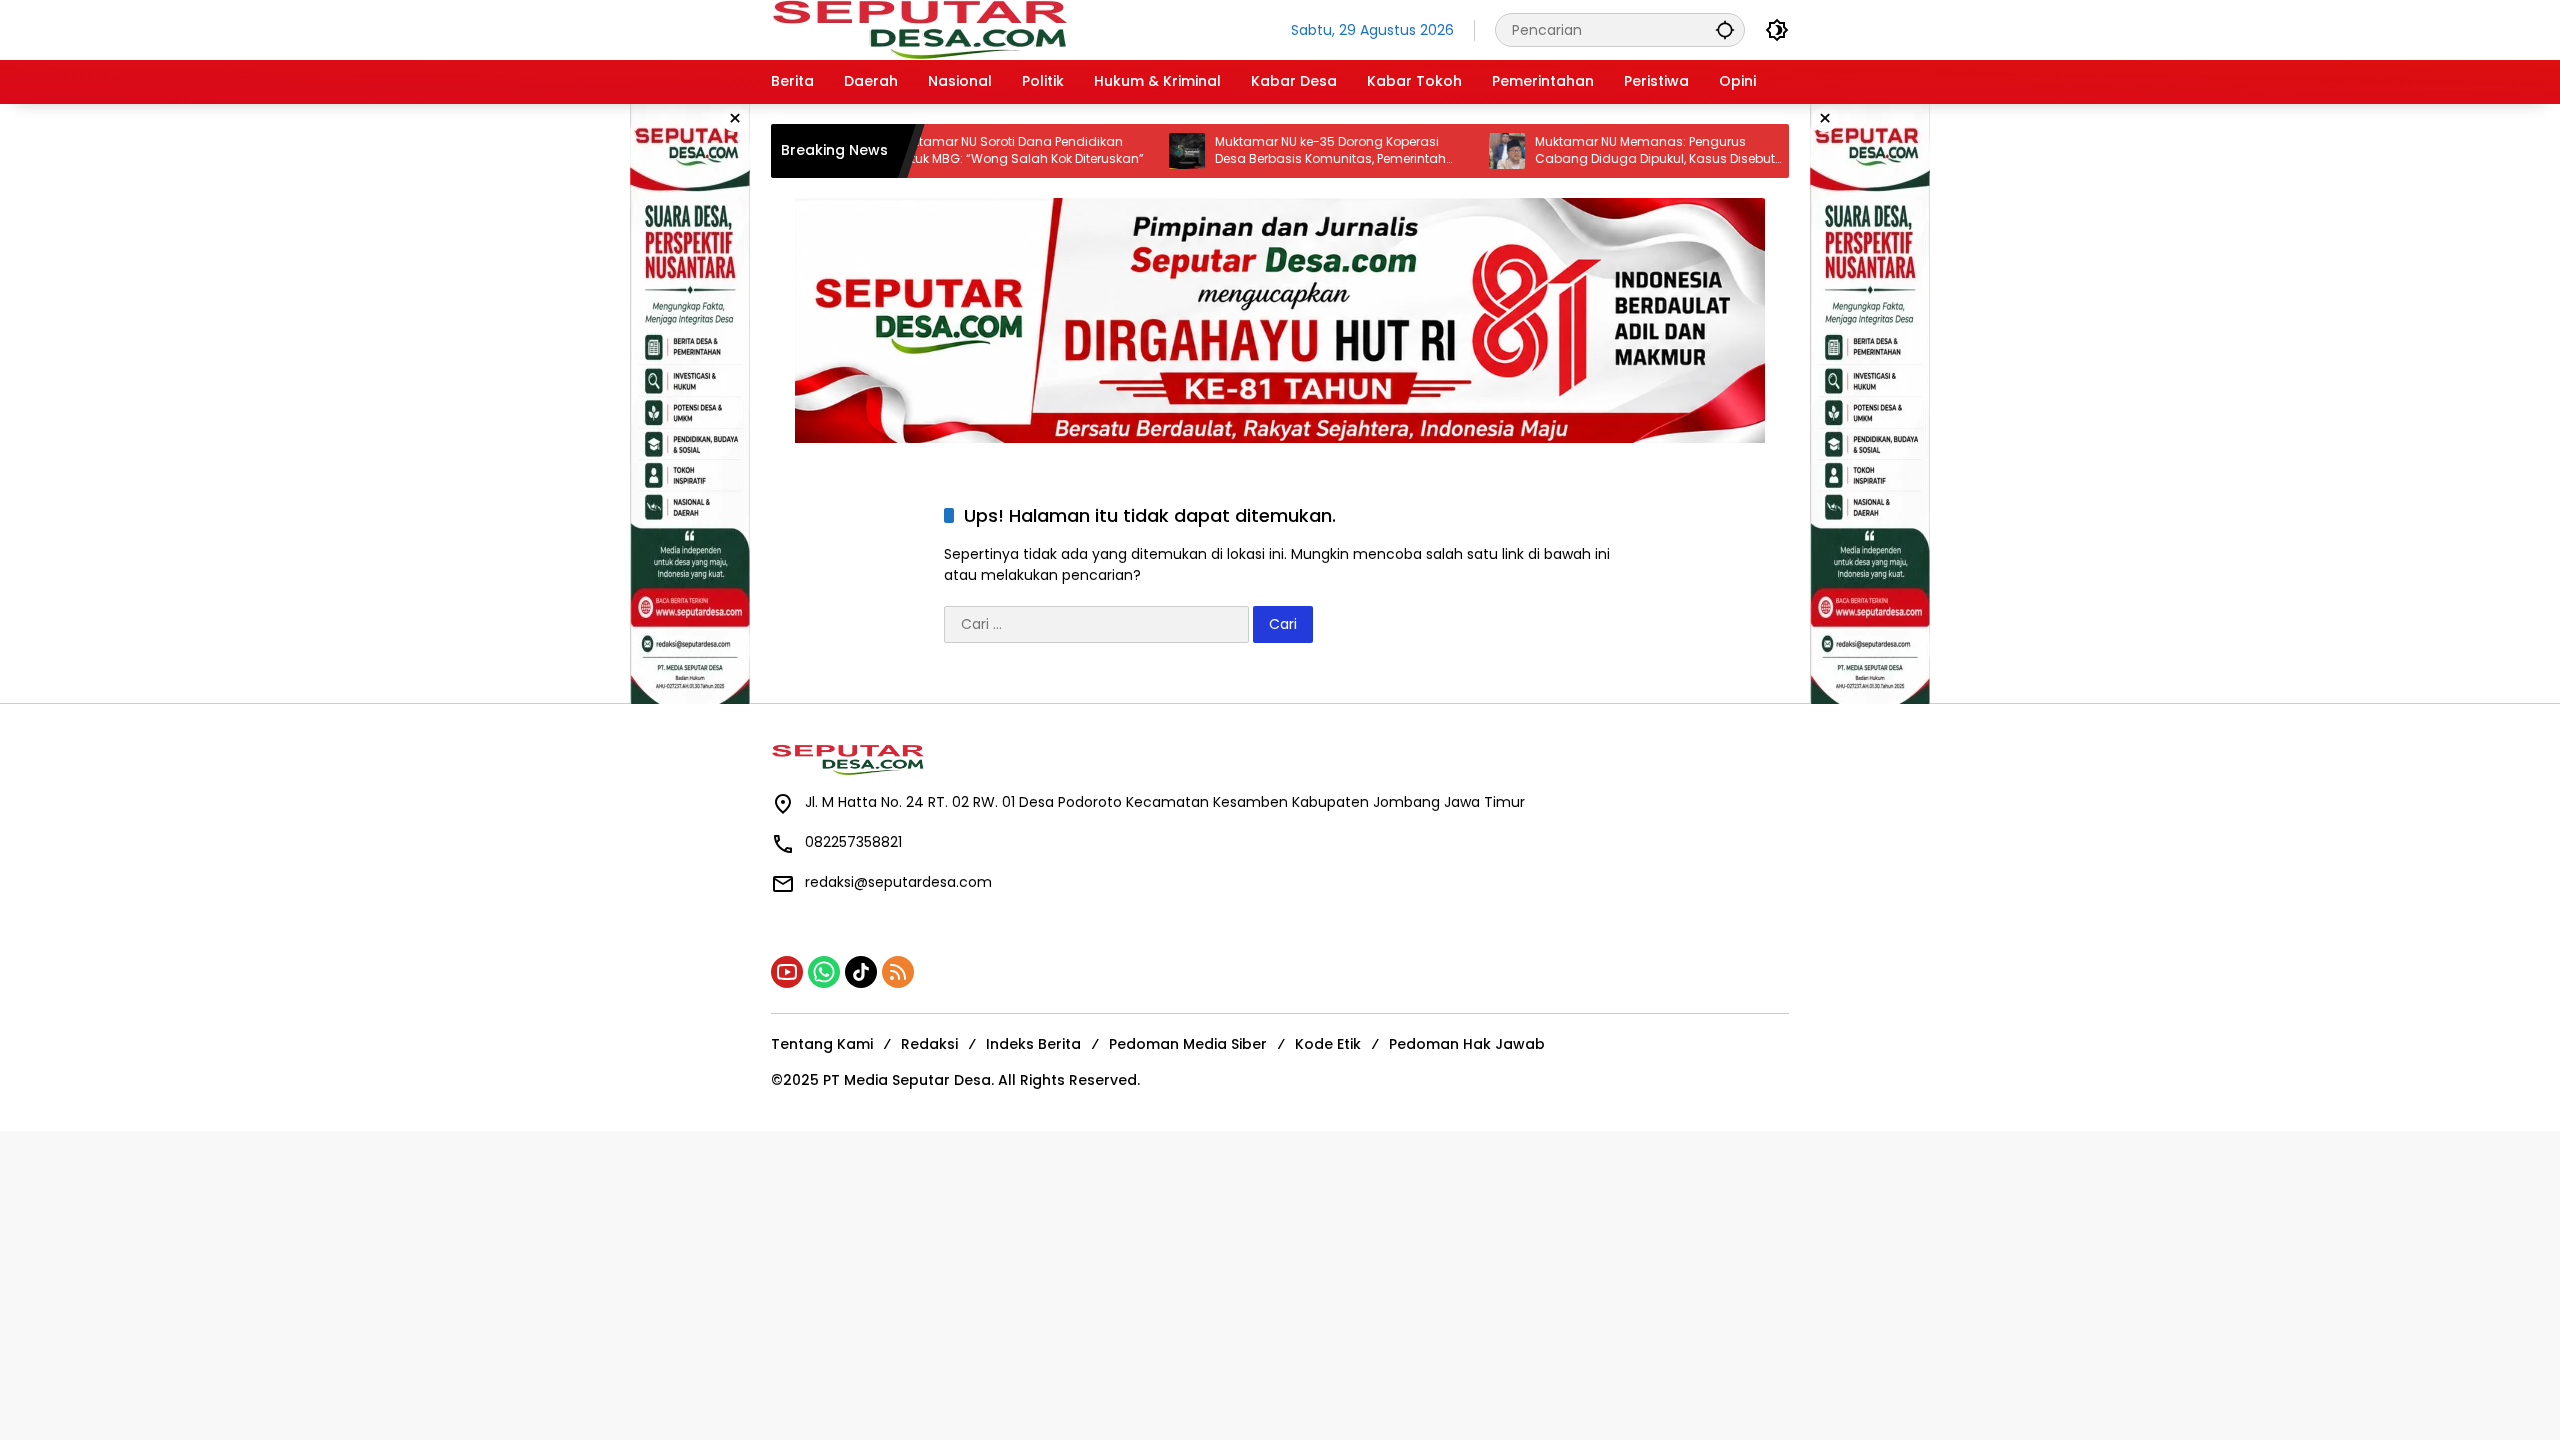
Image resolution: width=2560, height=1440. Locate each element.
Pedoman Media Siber (1188, 1044)
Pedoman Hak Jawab (1467, 1044)
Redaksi (929, 1044)
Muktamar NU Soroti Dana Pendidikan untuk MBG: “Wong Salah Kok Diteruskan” (971, 150)
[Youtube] (787, 972)
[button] (1725, 29)
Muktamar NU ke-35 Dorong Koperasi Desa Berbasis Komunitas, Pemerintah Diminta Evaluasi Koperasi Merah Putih (1283, 151)
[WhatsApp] (824, 972)
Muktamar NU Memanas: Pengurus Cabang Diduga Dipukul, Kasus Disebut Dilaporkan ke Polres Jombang (1607, 151)
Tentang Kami (822, 1044)
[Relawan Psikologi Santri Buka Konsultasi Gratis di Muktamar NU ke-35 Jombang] (1779, 151)
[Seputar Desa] (922, 29)
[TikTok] (861, 972)
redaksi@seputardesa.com (898, 882)
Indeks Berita (1033, 1044)
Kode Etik (1328, 1044)
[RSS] (898, 972)
